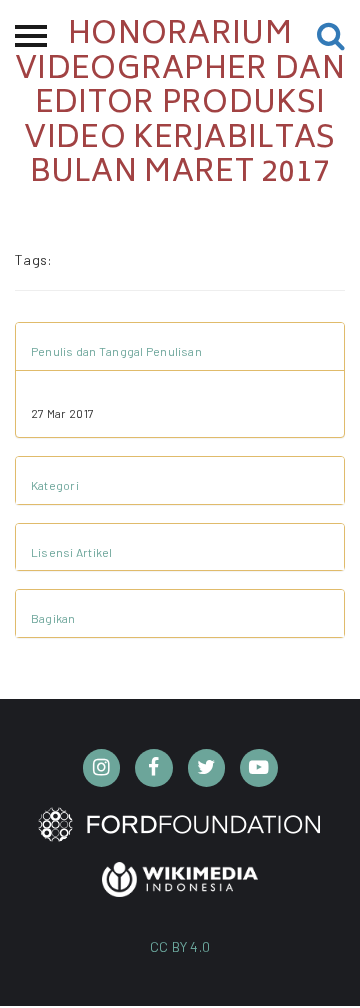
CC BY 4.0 (180, 946)
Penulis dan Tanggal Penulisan (116, 351)
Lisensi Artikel (72, 552)
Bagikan (53, 618)
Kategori (55, 485)
